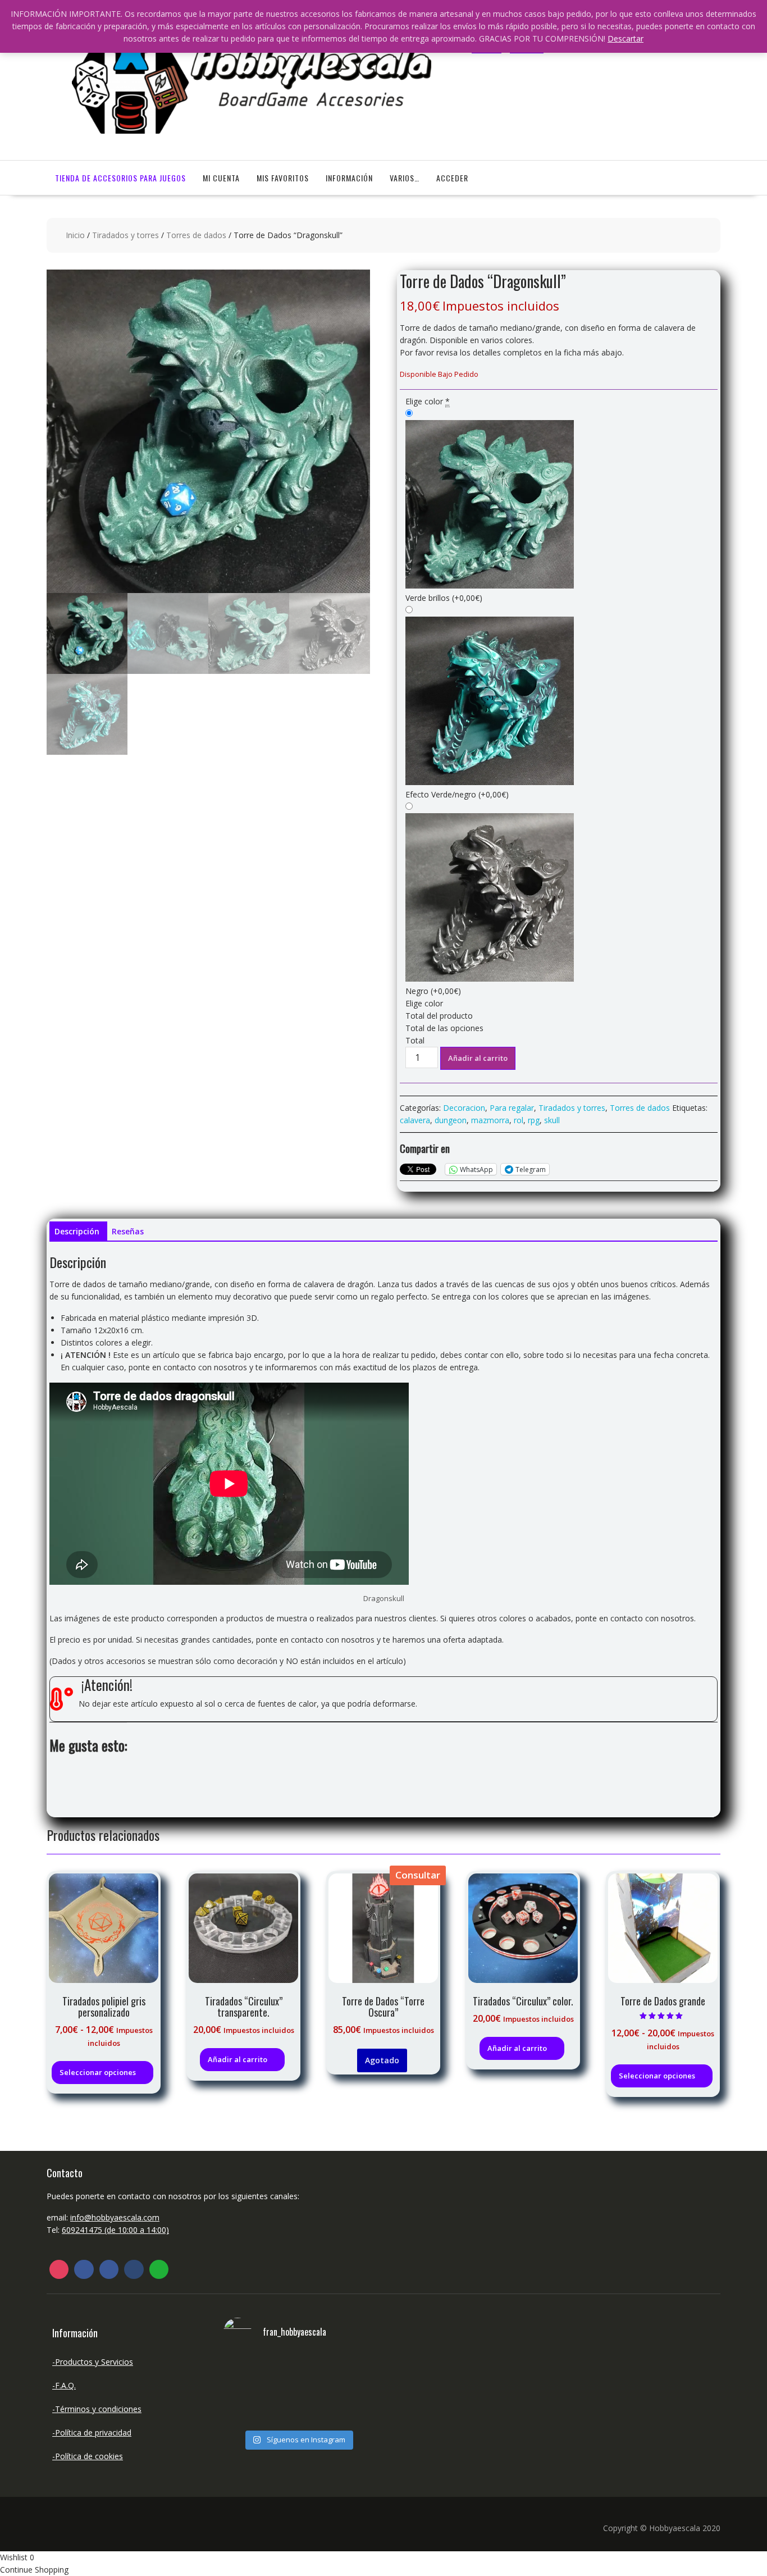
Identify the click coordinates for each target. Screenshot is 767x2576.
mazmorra (490, 1120)
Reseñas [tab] (128, 1231)
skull (552, 1120)
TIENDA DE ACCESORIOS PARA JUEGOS (120, 178)
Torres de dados (196, 235)
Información (349, 178)
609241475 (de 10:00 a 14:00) (115, 2230)
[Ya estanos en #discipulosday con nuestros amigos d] (298, 2390)
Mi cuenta (221, 178)
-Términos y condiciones (97, 2409)
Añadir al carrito (478, 1058)
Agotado (382, 2060)
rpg (534, 1120)
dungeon (451, 1120)
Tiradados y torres (125, 235)
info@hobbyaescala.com (115, 2217)
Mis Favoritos (283, 178)
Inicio (75, 235)
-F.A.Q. (64, 2385)
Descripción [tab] (77, 1231)
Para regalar (512, 1108)
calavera (415, 1120)
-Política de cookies (88, 2456)
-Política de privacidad (92, 2433)
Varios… (405, 178)
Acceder (452, 178)
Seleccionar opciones (98, 2072)
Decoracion (464, 1108)
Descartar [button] (626, 38)
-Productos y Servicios (93, 2362)
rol (519, 1120)
